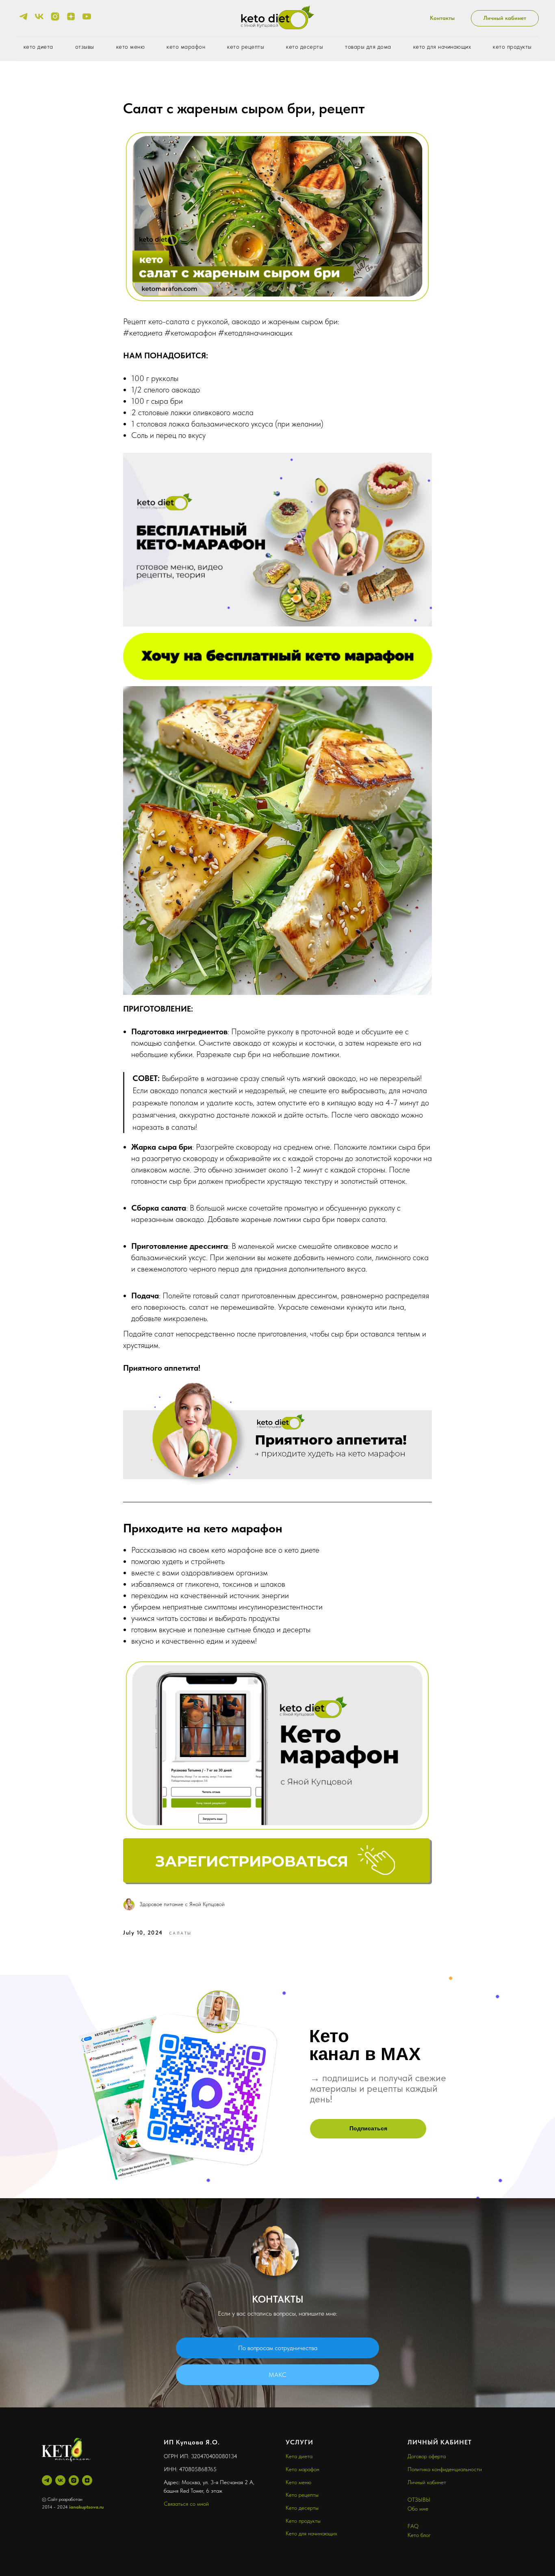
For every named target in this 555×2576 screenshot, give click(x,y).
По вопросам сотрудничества (278, 2348)
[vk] (39, 16)
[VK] (60, 2480)
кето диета (38, 47)
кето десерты (305, 47)
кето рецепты (246, 47)
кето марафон (186, 47)
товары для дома (368, 47)
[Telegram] (47, 2480)
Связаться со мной (186, 2504)
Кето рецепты (302, 2495)
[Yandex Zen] (87, 2480)
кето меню (131, 47)
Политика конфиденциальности (445, 2469)
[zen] (71, 16)
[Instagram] (74, 2480)
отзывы (85, 47)
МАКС (277, 2375)
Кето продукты (303, 2521)
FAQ (413, 2526)
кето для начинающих (442, 47)
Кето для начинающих (311, 2533)
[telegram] (23, 16)
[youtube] (87, 16)
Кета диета (299, 2456)
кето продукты (512, 47)
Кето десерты (302, 2508)
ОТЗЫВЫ (419, 2500)
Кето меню (298, 2482)
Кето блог (419, 2535)
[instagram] (55, 16)
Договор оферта (427, 2456)
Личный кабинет (427, 2482)
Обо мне (418, 2509)
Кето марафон (302, 2469)
